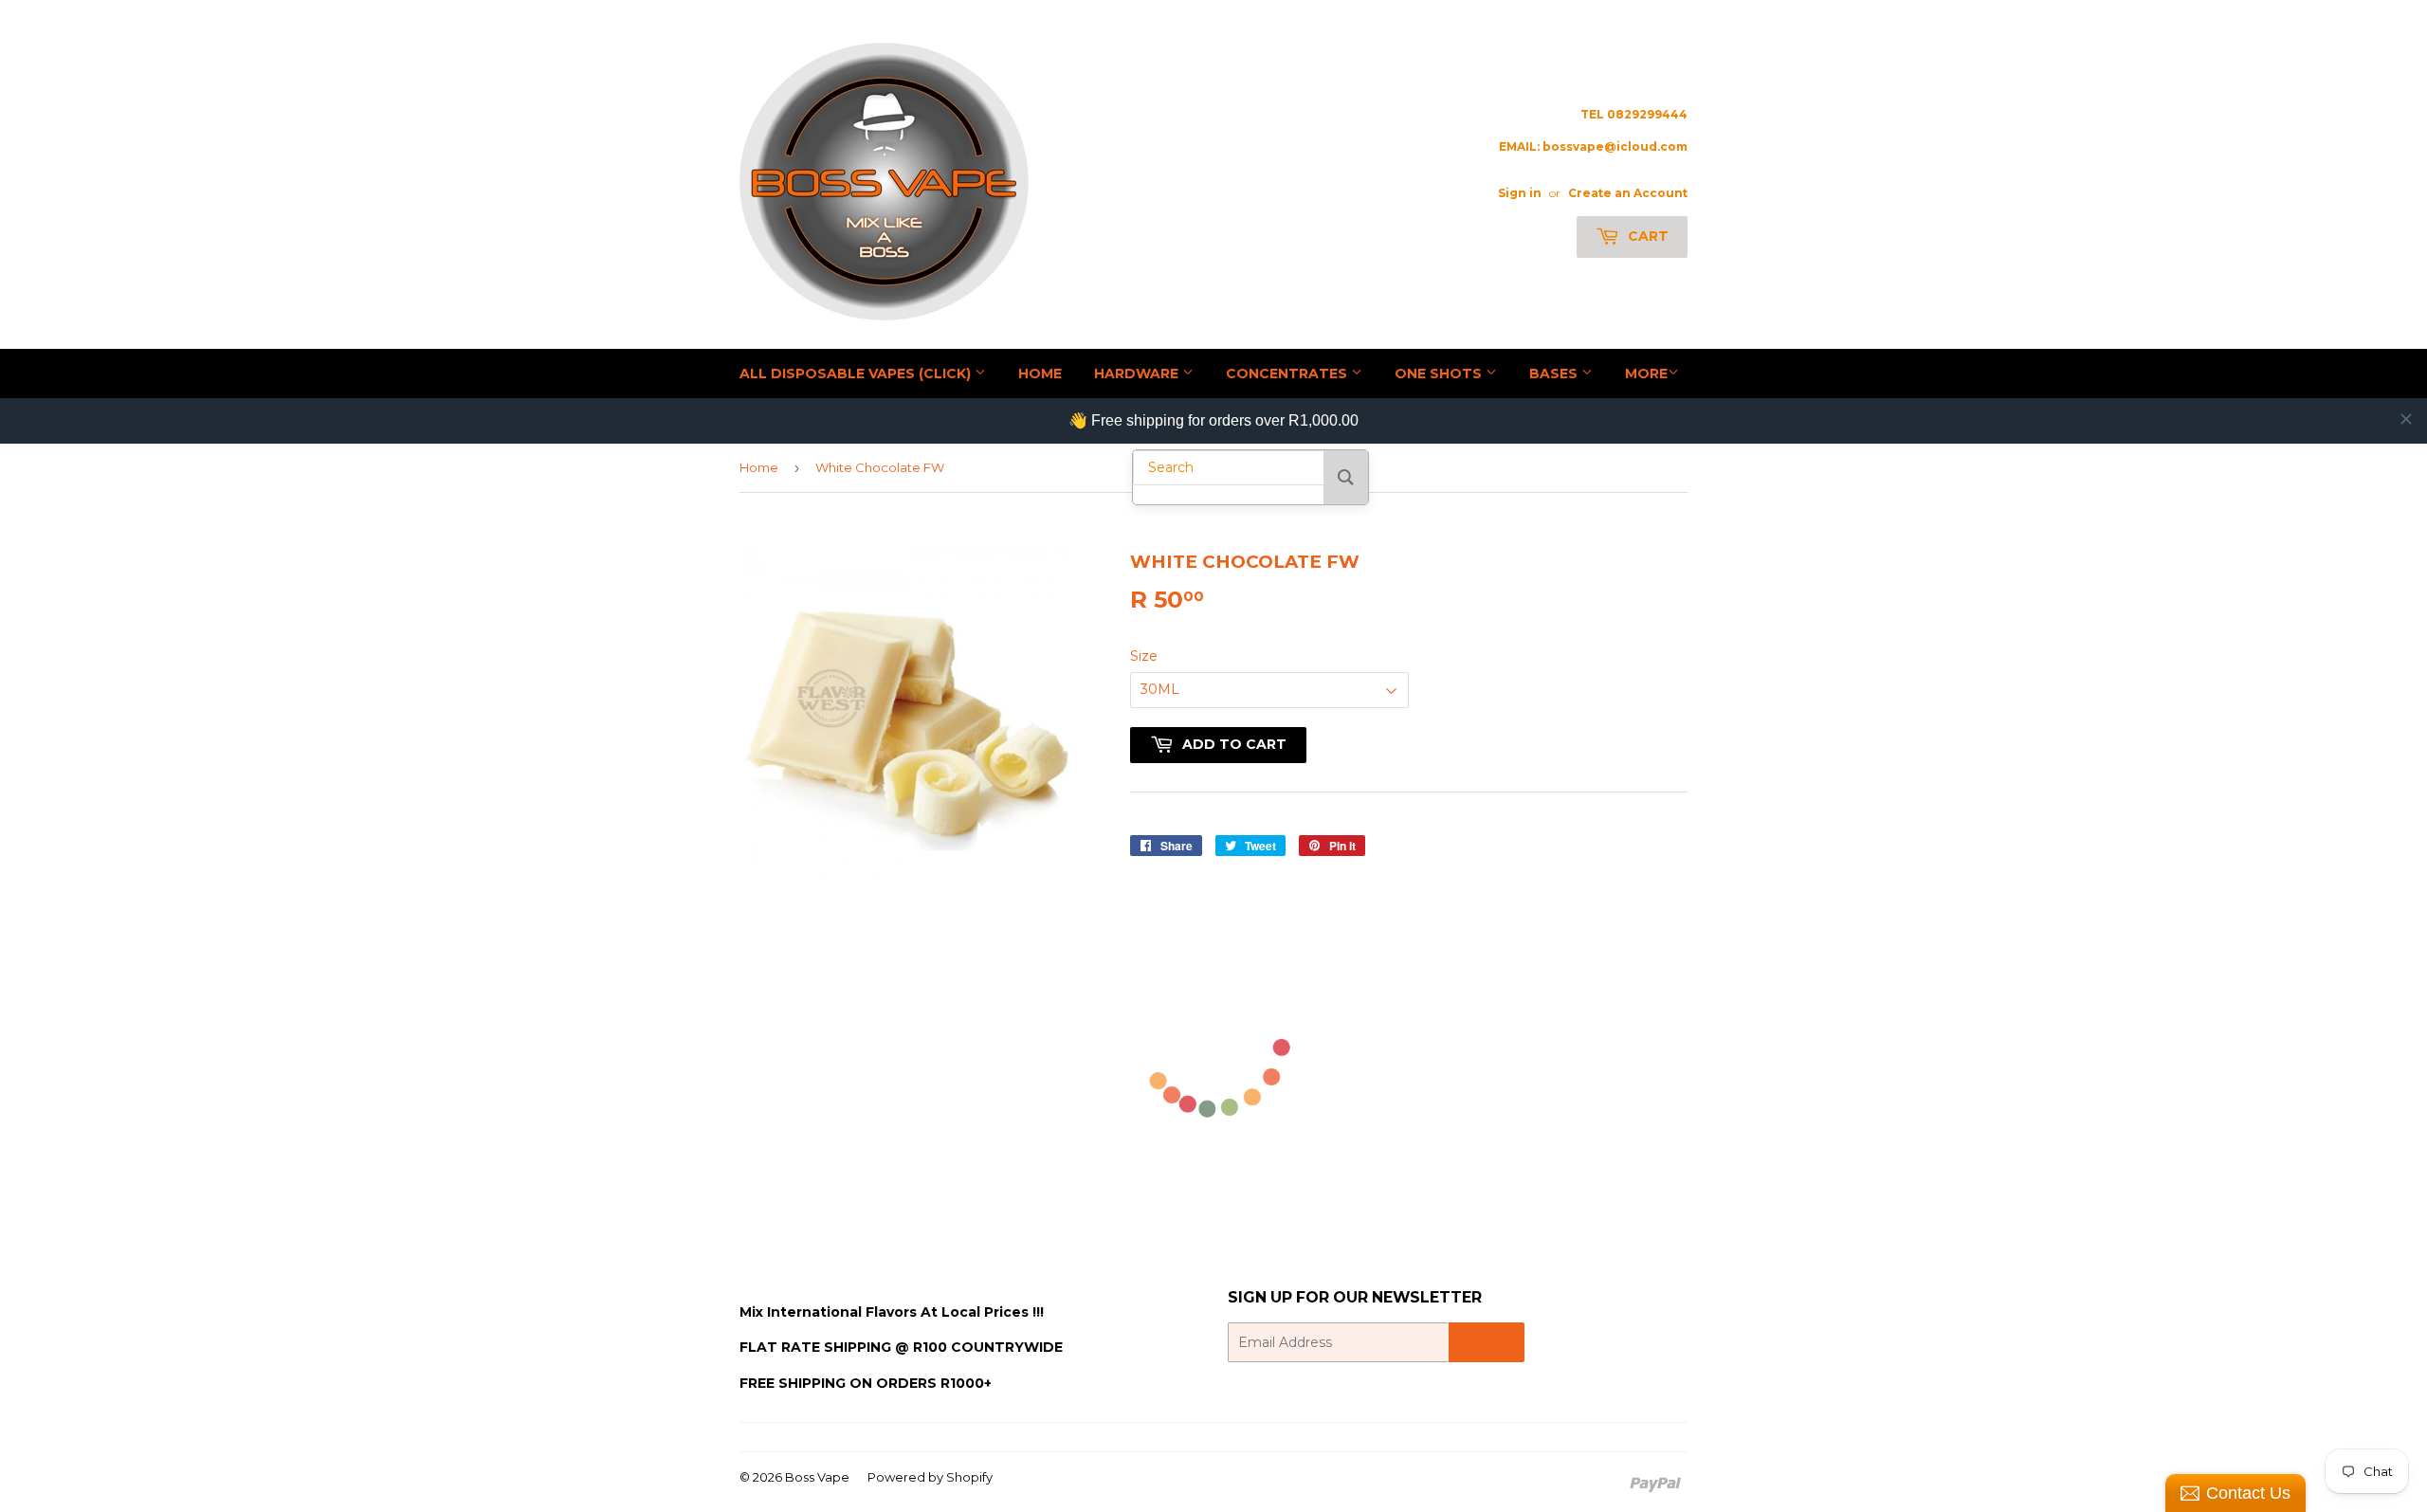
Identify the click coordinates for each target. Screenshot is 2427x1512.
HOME (1040, 373)
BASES (1555, 373)
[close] (2406, 419)
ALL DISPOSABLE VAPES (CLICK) (857, 373)
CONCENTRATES (1288, 373)
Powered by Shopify (930, 1477)
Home (759, 467)
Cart (1646, 236)
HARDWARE (1138, 373)
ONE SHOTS (1440, 373)
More (1646, 373)
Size (1144, 656)
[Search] (1346, 477)
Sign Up (1487, 1343)
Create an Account (1628, 193)
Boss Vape (817, 1477)
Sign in (1520, 193)
